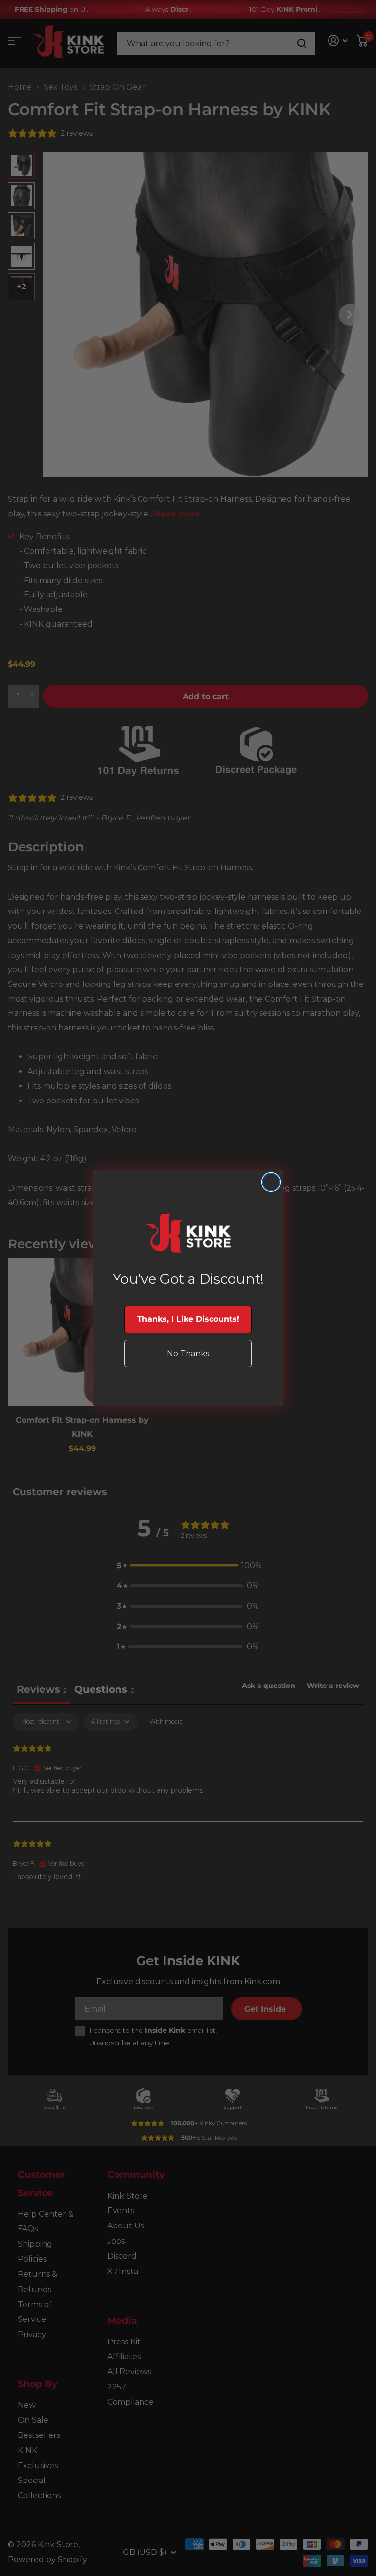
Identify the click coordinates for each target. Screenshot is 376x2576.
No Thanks (188, 1353)
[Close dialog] (271, 1182)
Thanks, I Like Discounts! (188, 1319)
